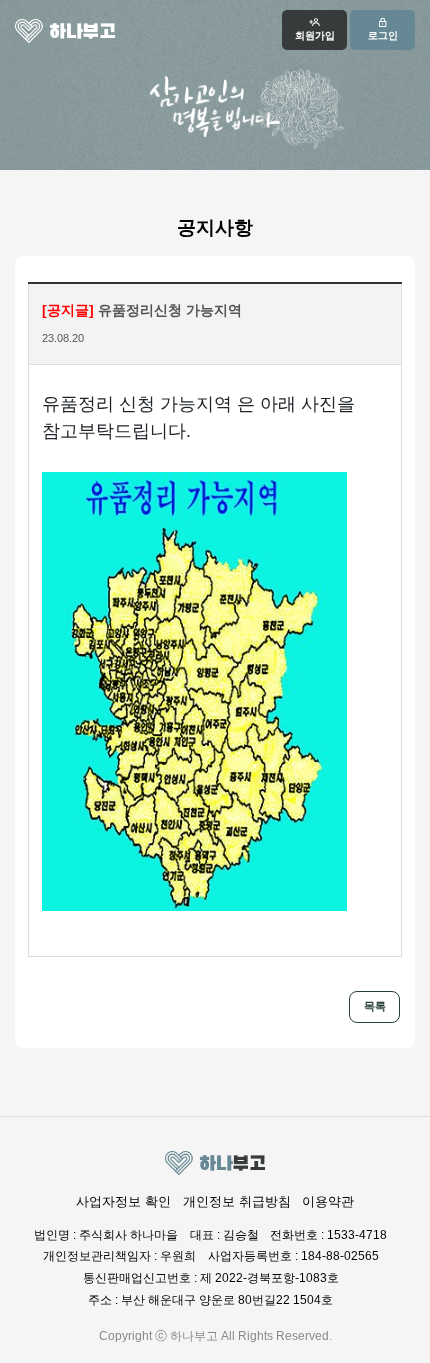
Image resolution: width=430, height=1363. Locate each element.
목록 (375, 1006)
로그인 (383, 35)
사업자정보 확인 (123, 1201)
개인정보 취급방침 (237, 1201)
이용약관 (328, 1201)
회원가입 (315, 35)
